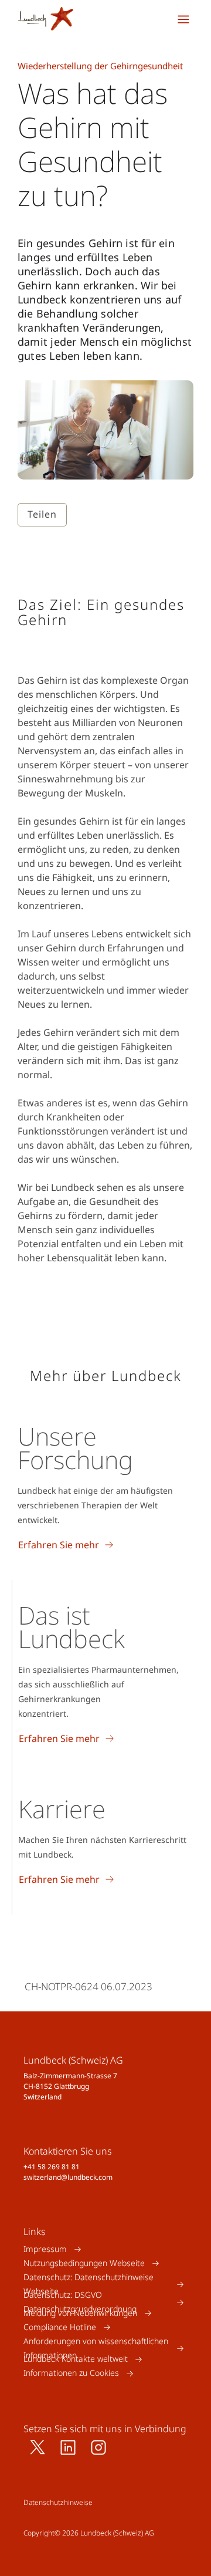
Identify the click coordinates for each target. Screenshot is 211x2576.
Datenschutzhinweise (58, 2502)
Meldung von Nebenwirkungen (80, 2313)
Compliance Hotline (60, 2327)
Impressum (45, 2249)
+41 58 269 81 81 (52, 2167)
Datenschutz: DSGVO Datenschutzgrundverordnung (80, 2302)
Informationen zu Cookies (71, 2373)
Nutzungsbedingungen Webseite (84, 2263)
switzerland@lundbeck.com (68, 2177)
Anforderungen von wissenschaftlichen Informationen (96, 2348)
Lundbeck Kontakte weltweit (76, 2359)
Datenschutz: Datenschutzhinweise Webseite (89, 2284)
